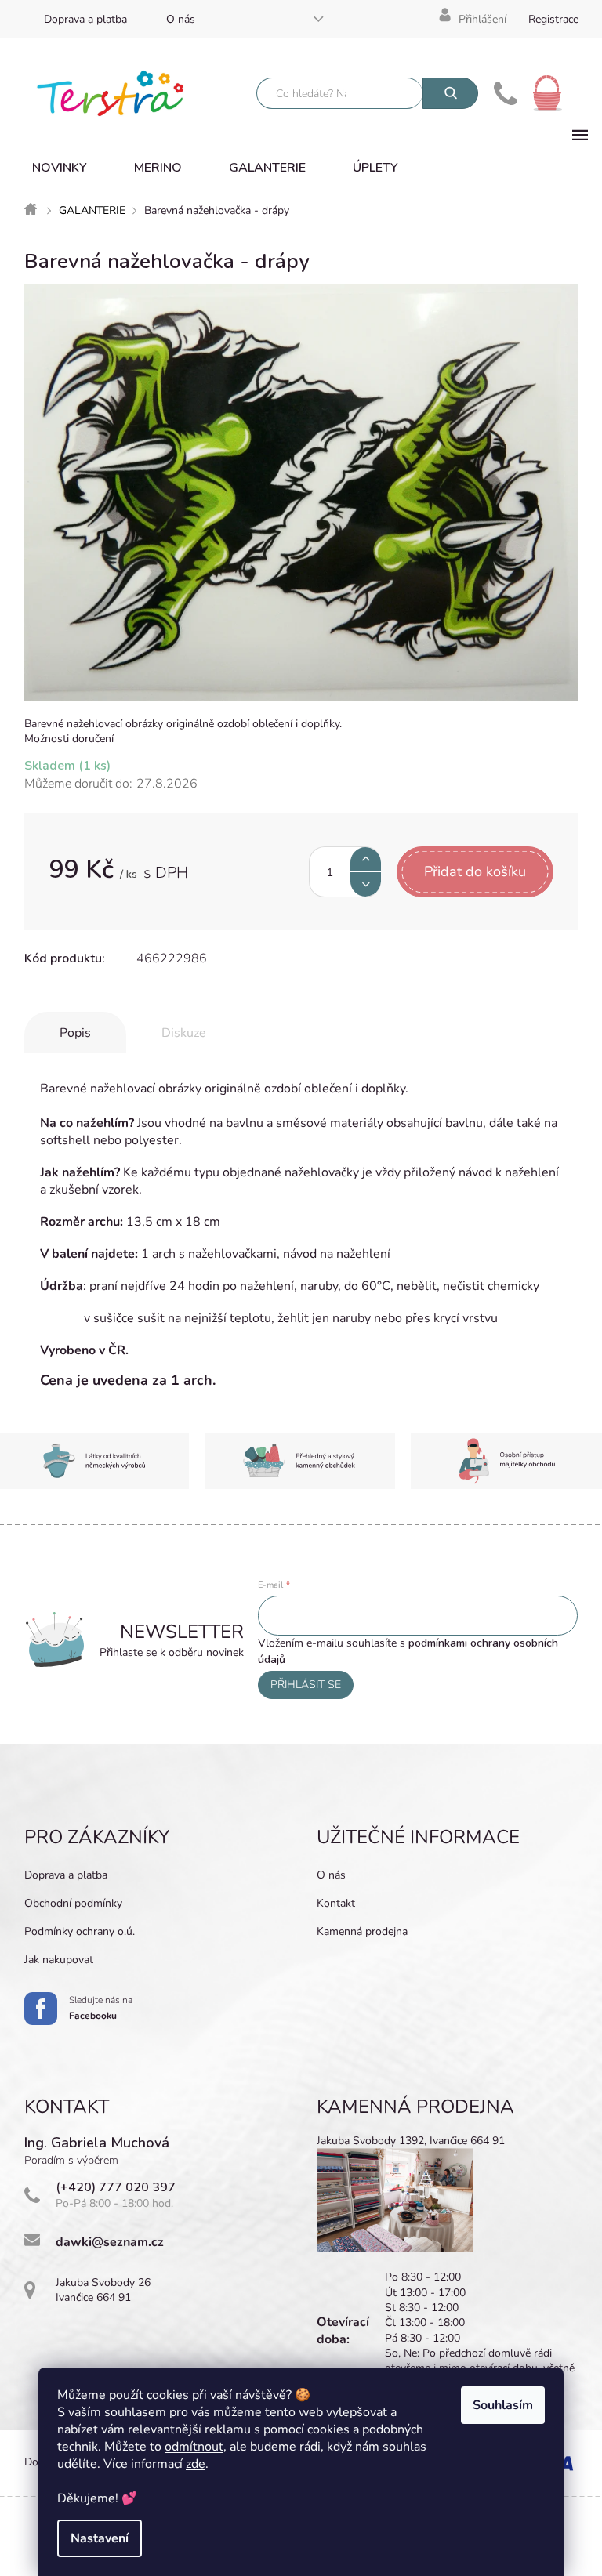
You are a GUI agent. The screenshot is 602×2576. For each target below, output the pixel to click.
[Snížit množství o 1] (366, 884)
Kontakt (336, 1903)
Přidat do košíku (475, 871)
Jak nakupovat (59, 1960)
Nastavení (100, 2538)
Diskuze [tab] (184, 1033)
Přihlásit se (306, 1685)
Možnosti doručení (69, 739)
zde (196, 2464)
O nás (181, 19)
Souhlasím (503, 2405)
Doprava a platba (85, 19)
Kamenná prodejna (362, 1931)
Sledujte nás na (101, 2008)
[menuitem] (60, 168)
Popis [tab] (75, 1033)
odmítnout (194, 2447)
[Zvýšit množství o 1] (366, 859)
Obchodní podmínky (73, 1903)
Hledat (450, 93)
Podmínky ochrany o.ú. (80, 1931)
